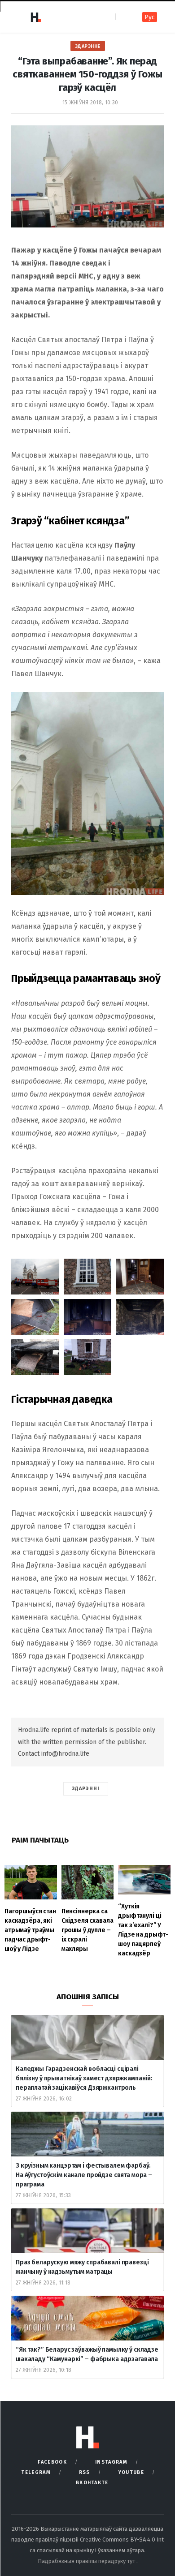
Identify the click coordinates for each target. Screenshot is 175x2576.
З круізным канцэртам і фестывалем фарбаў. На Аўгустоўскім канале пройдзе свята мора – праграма (84, 2175)
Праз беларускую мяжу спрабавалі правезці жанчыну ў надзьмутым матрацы (82, 2267)
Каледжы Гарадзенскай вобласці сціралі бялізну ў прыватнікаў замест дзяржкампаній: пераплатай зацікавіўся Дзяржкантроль (84, 2078)
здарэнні (86, 1789)
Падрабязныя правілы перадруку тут (87, 2561)
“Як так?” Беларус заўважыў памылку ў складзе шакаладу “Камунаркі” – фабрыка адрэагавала (87, 2354)
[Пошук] (123, 17)
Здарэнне (88, 46)
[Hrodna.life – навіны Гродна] (35, 17)
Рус (150, 17)
